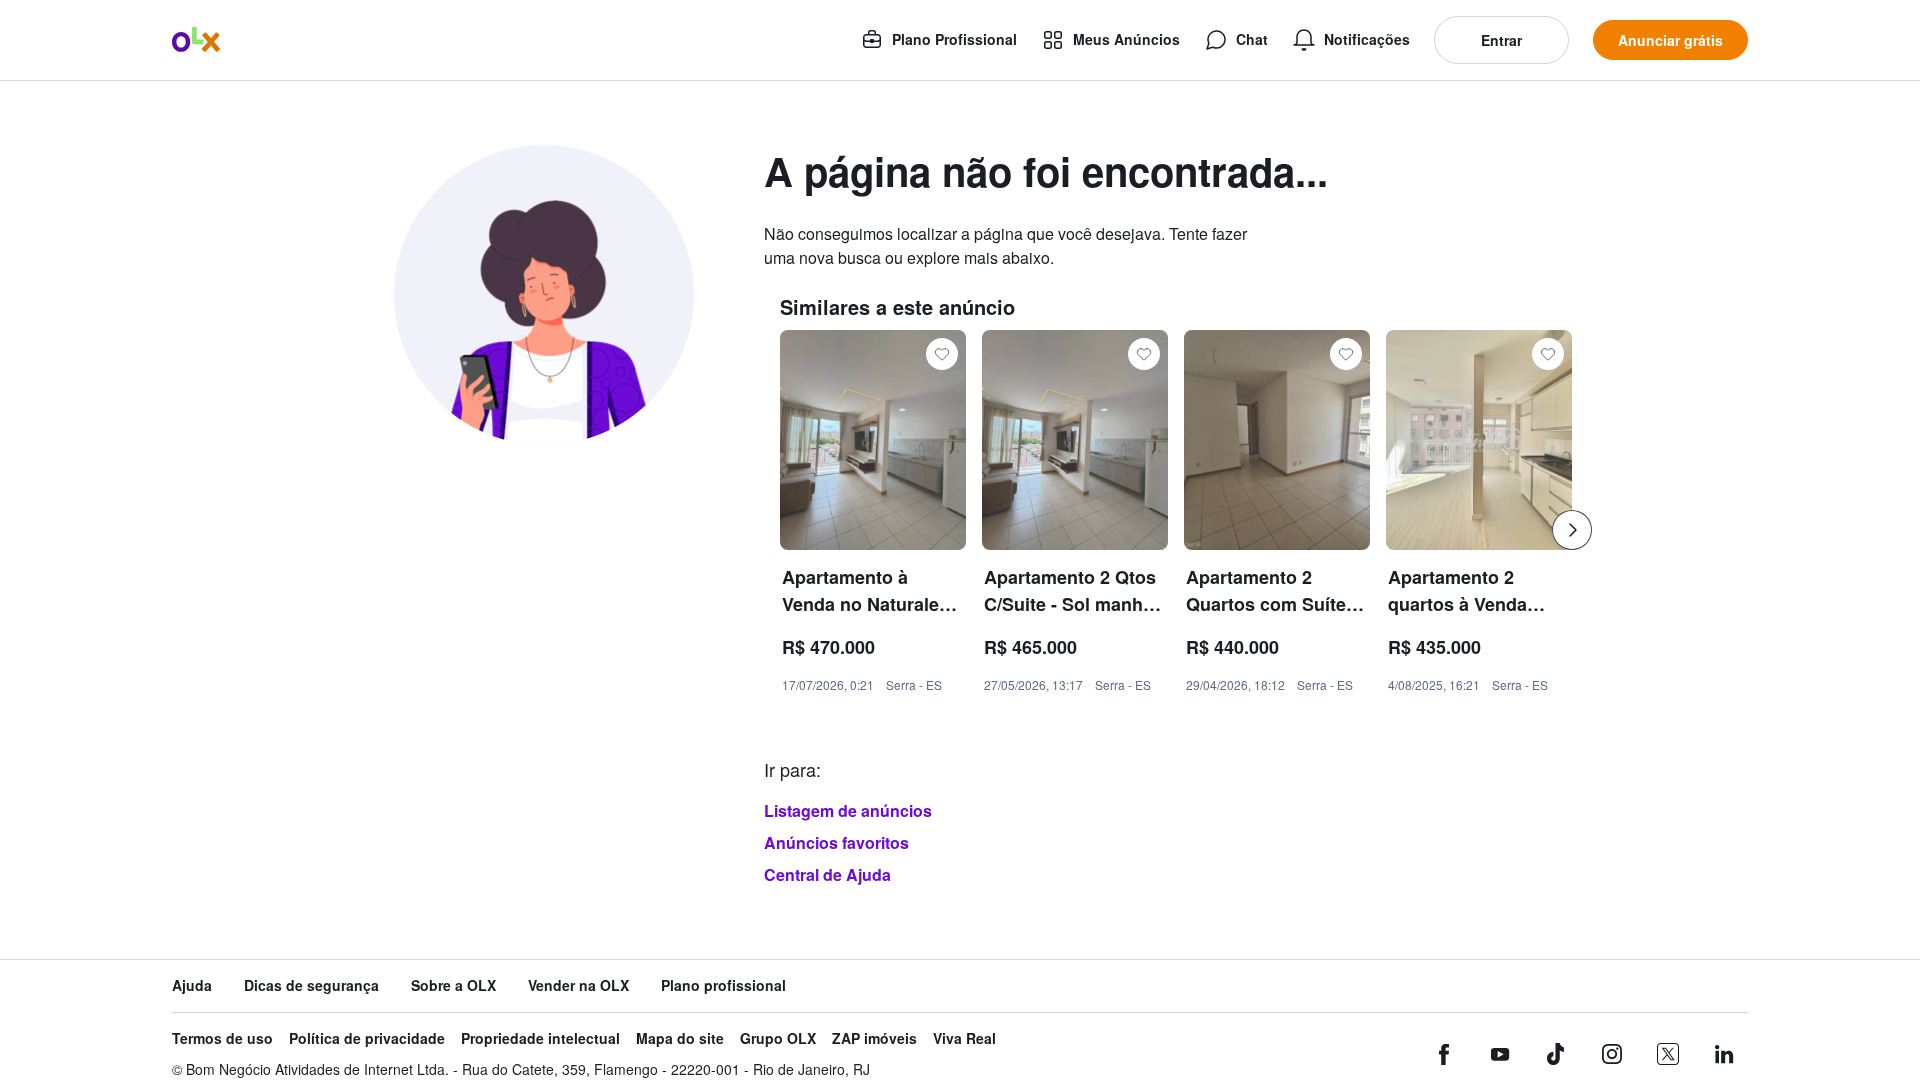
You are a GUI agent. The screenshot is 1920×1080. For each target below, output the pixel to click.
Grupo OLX (778, 1038)
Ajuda (192, 985)
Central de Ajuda (827, 874)
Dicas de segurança (311, 985)
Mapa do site (680, 1038)
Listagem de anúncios (848, 810)
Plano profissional (723, 985)
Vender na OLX (578, 985)
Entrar (1501, 40)
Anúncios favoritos (836, 842)
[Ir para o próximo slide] (1572, 530)
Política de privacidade (367, 1038)
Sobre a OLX (453, 985)
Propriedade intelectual (540, 1038)
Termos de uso (222, 1038)
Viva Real (964, 1038)
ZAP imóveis (874, 1038)
